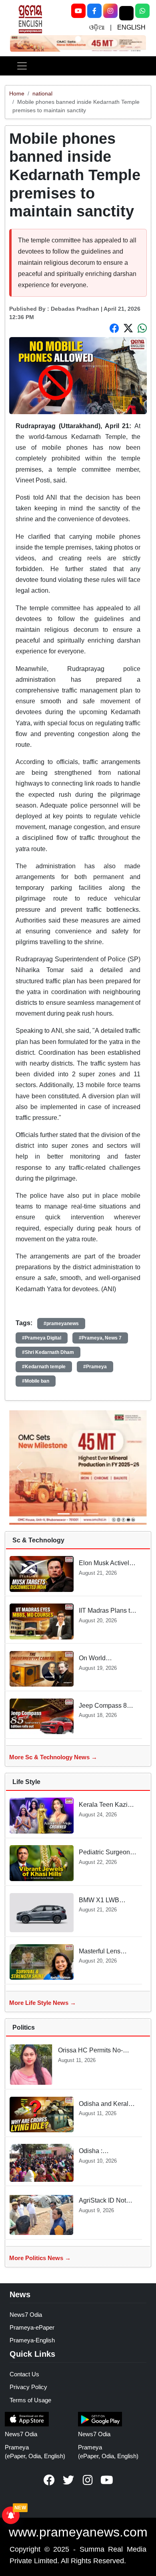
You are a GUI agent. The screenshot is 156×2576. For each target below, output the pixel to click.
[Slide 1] (78, 39)
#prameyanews (61, 1324)
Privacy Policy (28, 2387)
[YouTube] (78, 11)
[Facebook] (94, 11)
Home (17, 93)
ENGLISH (131, 27)
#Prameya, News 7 (100, 1338)
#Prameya (95, 1367)
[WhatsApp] (142, 11)
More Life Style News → (43, 2003)
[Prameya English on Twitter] (68, 2480)
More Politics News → (40, 2258)
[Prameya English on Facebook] (49, 2480)
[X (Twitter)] (126, 13)
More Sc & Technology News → (53, 1757)
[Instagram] (110, 11)
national (42, 93)
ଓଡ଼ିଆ (97, 27)
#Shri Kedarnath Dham (48, 1352)
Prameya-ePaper (32, 2327)
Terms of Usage (30, 2400)
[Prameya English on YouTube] (107, 2480)
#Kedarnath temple (44, 1367)
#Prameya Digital (42, 1338)
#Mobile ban (36, 1381)
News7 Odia (26, 2315)
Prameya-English (32, 2340)
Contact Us (24, 2374)
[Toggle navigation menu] (22, 66)
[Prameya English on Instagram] (88, 2480)
